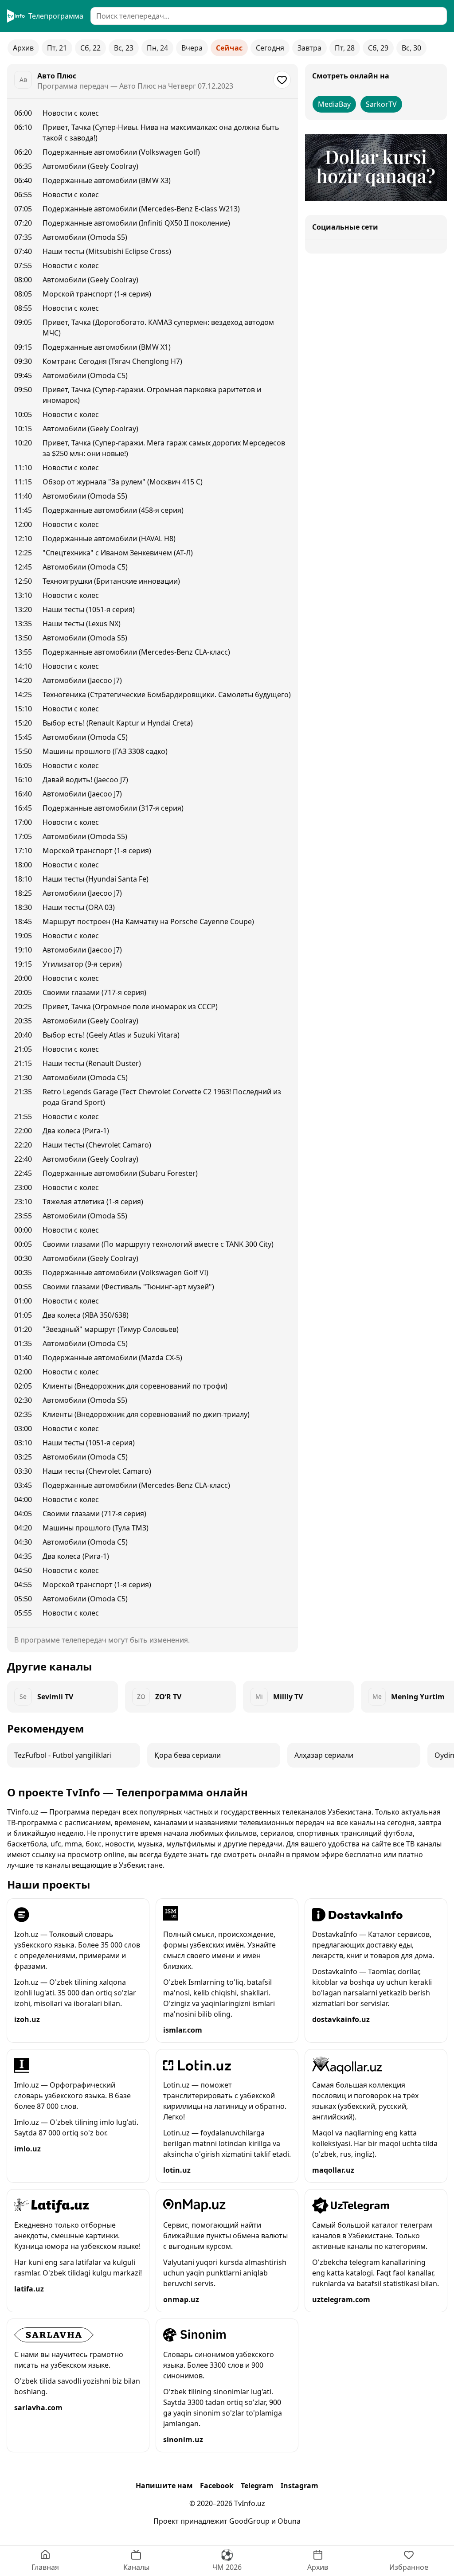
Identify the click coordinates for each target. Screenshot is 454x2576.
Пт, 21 (57, 48)
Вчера (192, 48)
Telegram (257, 2486)
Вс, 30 (411, 48)
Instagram (299, 2486)
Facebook (217, 2486)
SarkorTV (381, 104)
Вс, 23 (124, 48)
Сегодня (270, 48)
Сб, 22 (90, 48)
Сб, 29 (378, 48)
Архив (23, 48)
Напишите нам (164, 2486)
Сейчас (229, 48)
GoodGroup (249, 2521)
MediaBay (334, 104)
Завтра (309, 48)
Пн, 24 (157, 48)
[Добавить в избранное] (282, 80)
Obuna (289, 2521)
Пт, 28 (345, 48)
